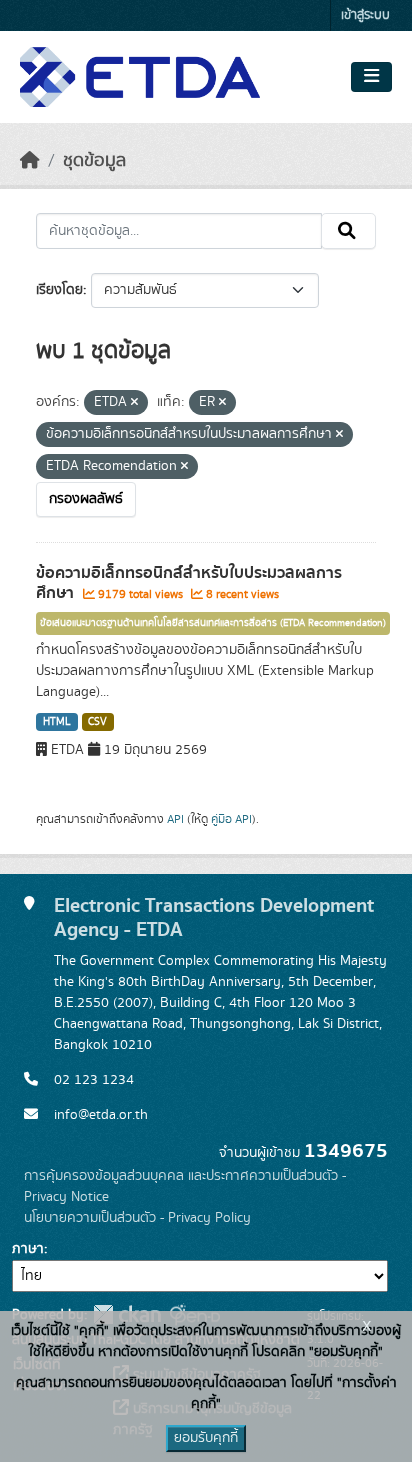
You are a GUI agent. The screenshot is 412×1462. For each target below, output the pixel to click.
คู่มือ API (231, 819)
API (175, 819)
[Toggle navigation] (371, 77)
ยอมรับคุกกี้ (206, 1438)
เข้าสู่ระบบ (365, 15)
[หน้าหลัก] (30, 161)
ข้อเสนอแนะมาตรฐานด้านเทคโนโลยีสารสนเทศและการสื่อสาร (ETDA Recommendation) (213, 623)
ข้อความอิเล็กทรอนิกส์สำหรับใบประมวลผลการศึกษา (189, 583)
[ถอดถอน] (134, 403)
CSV (97, 722)
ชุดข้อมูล (94, 161)
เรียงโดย (59, 290)
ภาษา (28, 1249)
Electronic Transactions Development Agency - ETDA (214, 917)
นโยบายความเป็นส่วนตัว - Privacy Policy (137, 1218)
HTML (57, 722)
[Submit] (348, 231)
